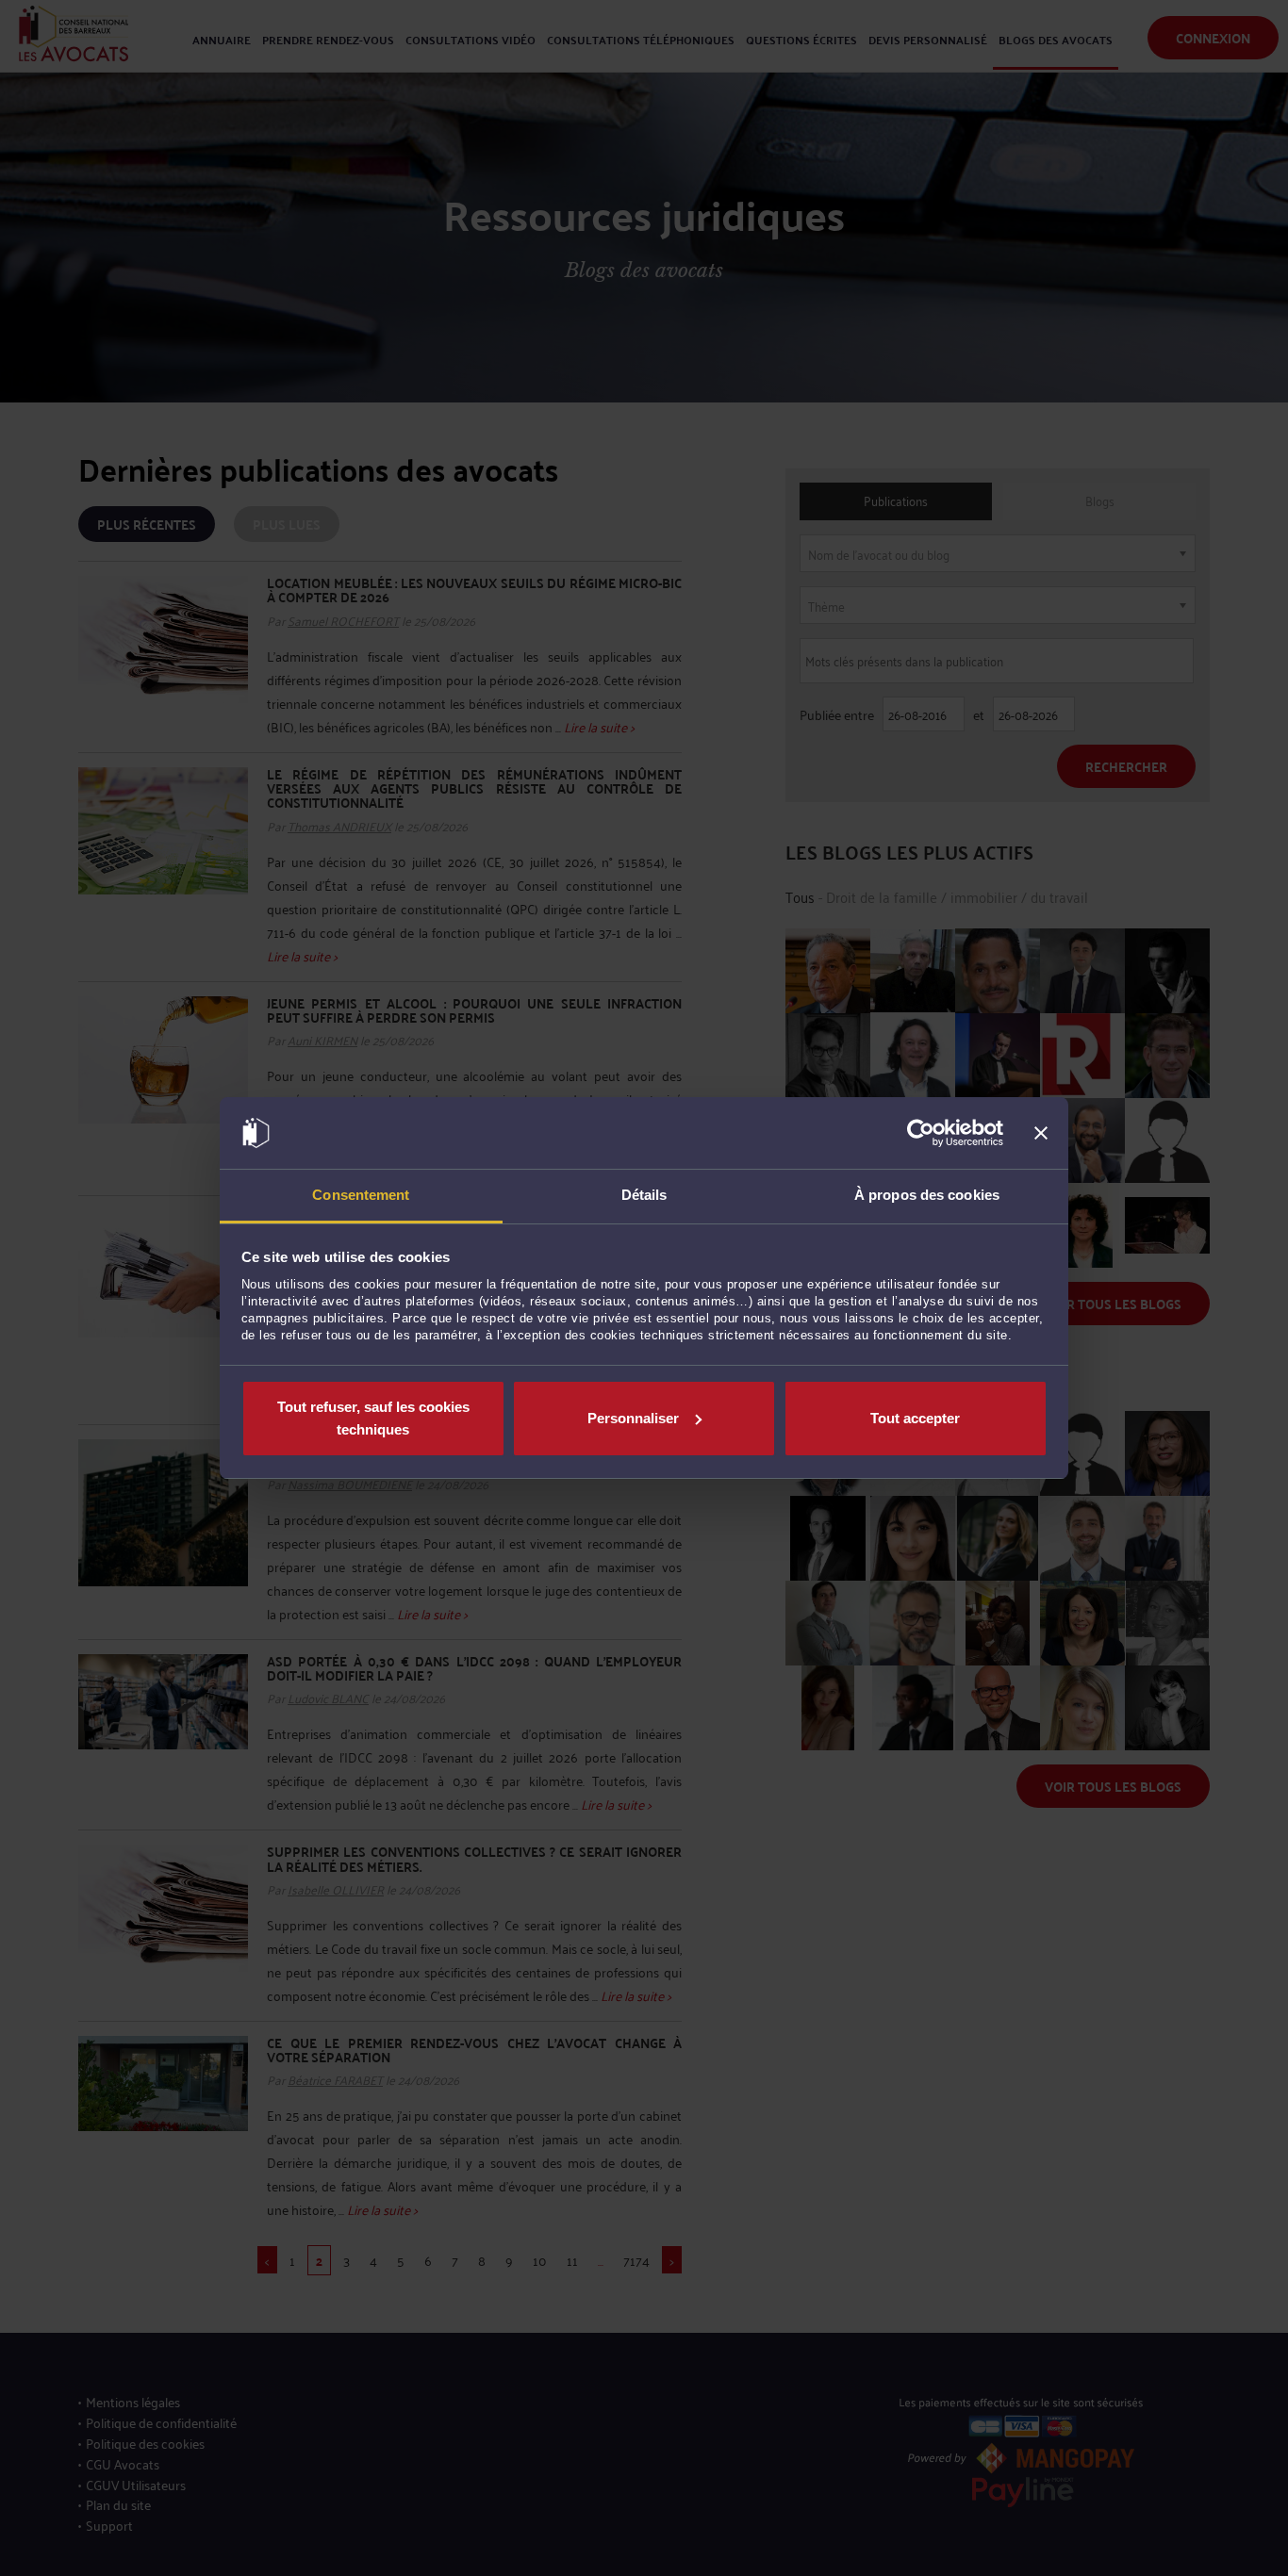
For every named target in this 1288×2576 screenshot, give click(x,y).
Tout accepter (915, 1418)
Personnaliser (633, 1418)
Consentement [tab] (361, 1195)
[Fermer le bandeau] (1041, 1133)
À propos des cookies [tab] (927, 1195)
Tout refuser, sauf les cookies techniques (373, 1418)
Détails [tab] (644, 1195)
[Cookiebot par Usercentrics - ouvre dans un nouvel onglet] (921, 1133)
